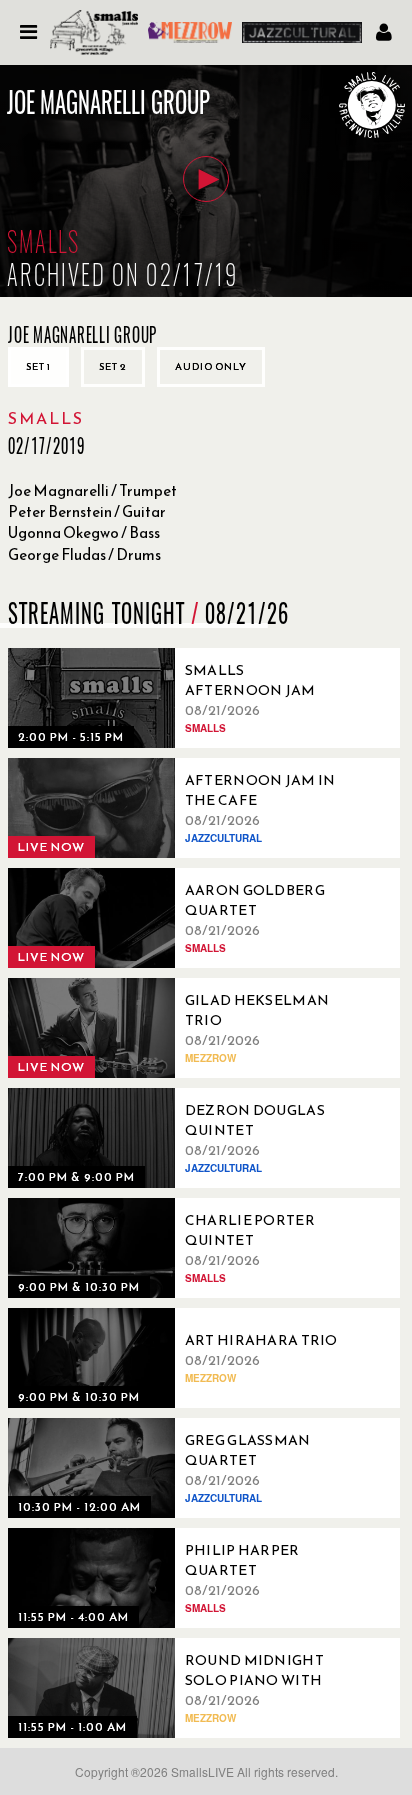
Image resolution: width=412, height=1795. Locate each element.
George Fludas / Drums (84, 554)
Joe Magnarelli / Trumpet (92, 490)
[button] (206, 179)
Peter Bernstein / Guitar (87, 511)
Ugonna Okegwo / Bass (84, 532)
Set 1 (38, 366)
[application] (206, 181)
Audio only (211, 366)
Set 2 (113, 366)
